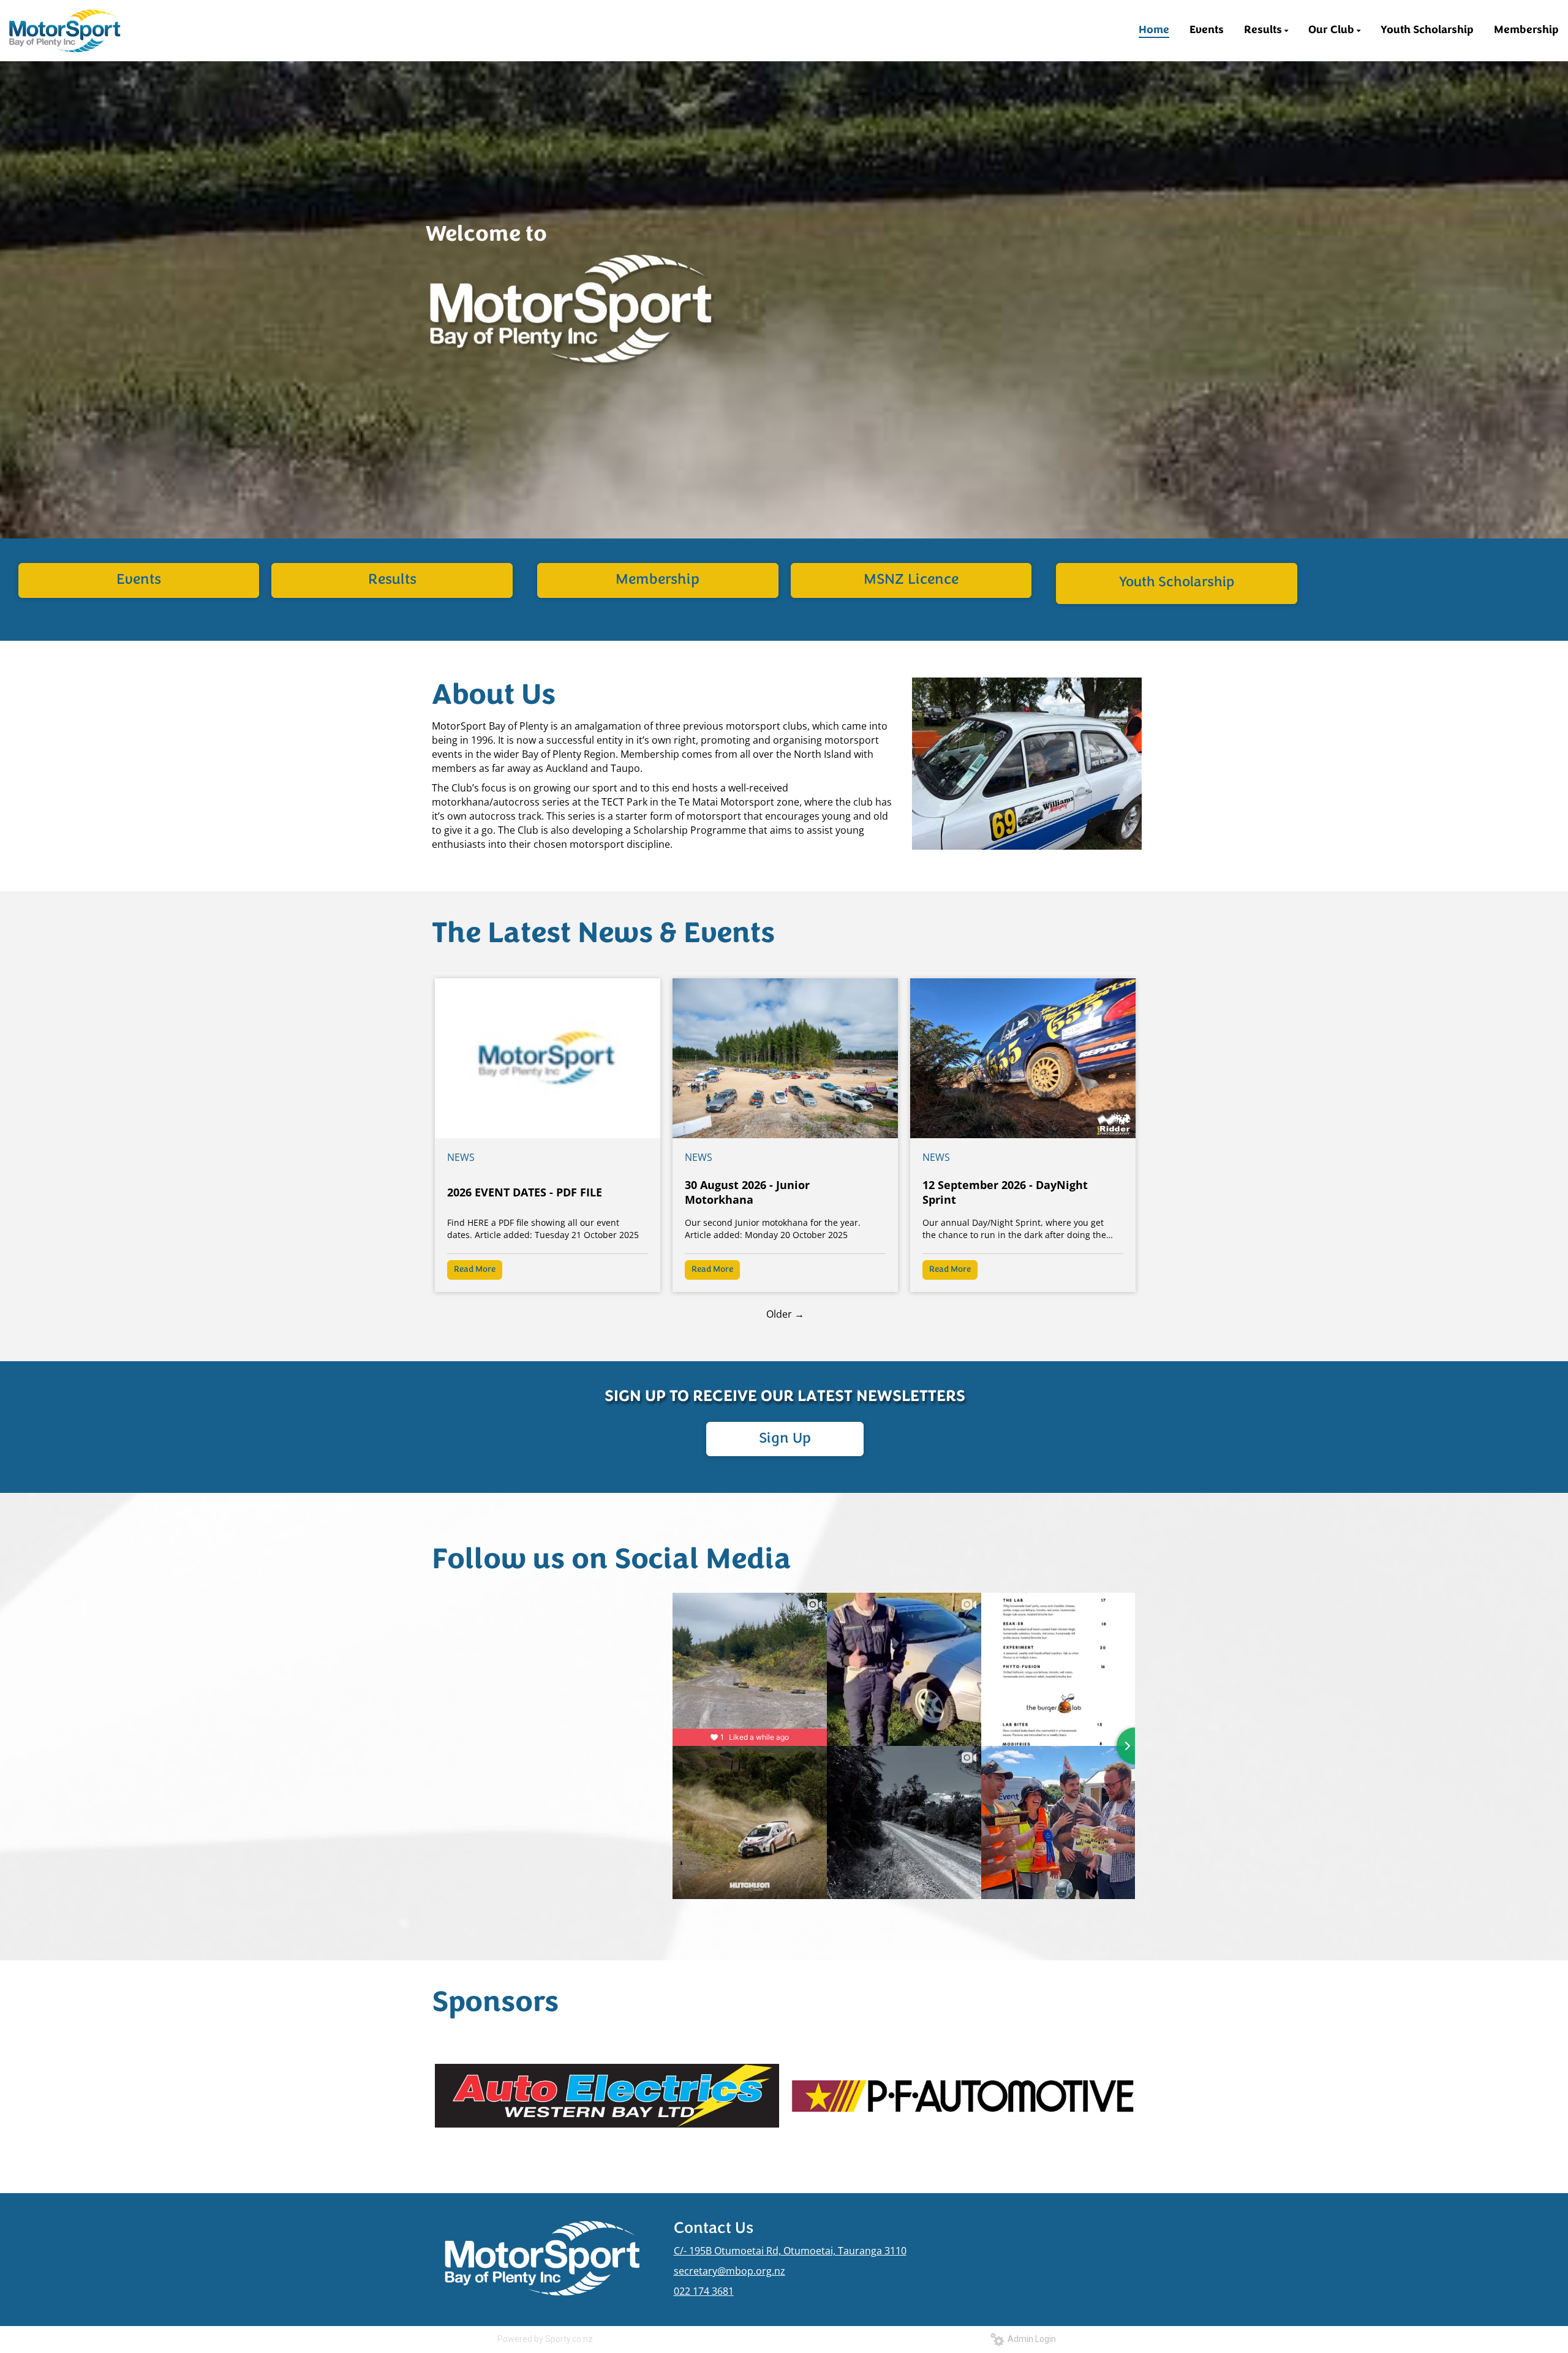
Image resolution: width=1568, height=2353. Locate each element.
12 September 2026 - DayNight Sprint (1005, 1192)
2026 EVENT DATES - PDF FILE (525, 1192)
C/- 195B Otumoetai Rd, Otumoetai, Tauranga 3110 (790, 2251)
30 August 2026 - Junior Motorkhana (747, 1192)
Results (392, 580)
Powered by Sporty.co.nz (545, 2339)
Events (139, 580)
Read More (475, 1270)
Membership (658, 580)
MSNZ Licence (911, 580)
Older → (785, 1314)
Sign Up (785, 1439)
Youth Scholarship (1177, 583)
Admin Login (1030, 2339)
